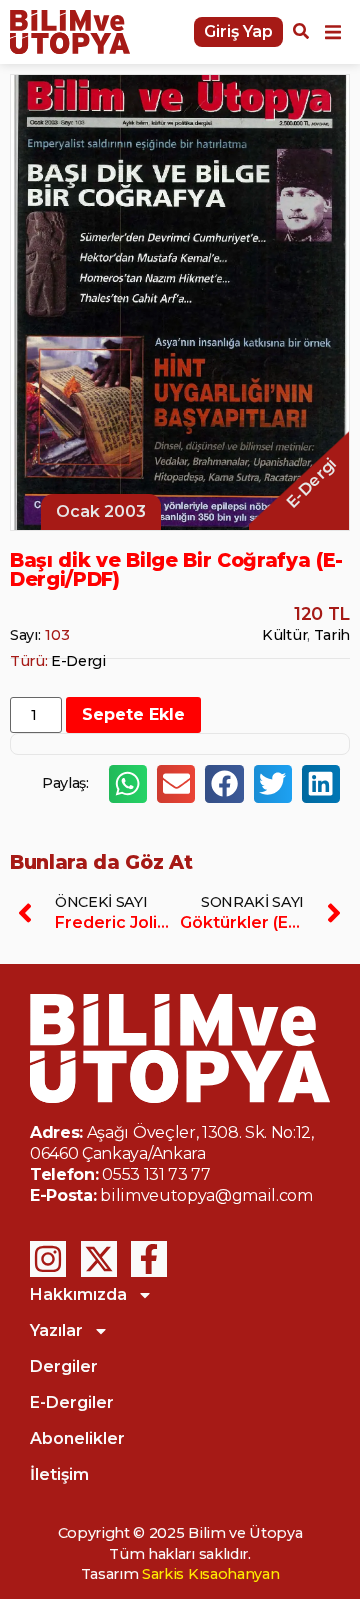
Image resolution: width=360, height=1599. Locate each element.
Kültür (284, 635)
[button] (332, 31)
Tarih (332, 635)
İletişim (59, 1474)
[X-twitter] (99, 1259)
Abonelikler (77, 1438)
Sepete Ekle (133, 714)
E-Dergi (78, 661)
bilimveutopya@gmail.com (206, 1195)
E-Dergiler (72, 1402)
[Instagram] (48, 1259)
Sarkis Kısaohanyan (210, 1574)
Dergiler (64, 1366)
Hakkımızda (78, 1294)
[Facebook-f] (149, 1259)
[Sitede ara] (301, 34)
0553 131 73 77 (156, 1174)
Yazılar (56, 1330)
